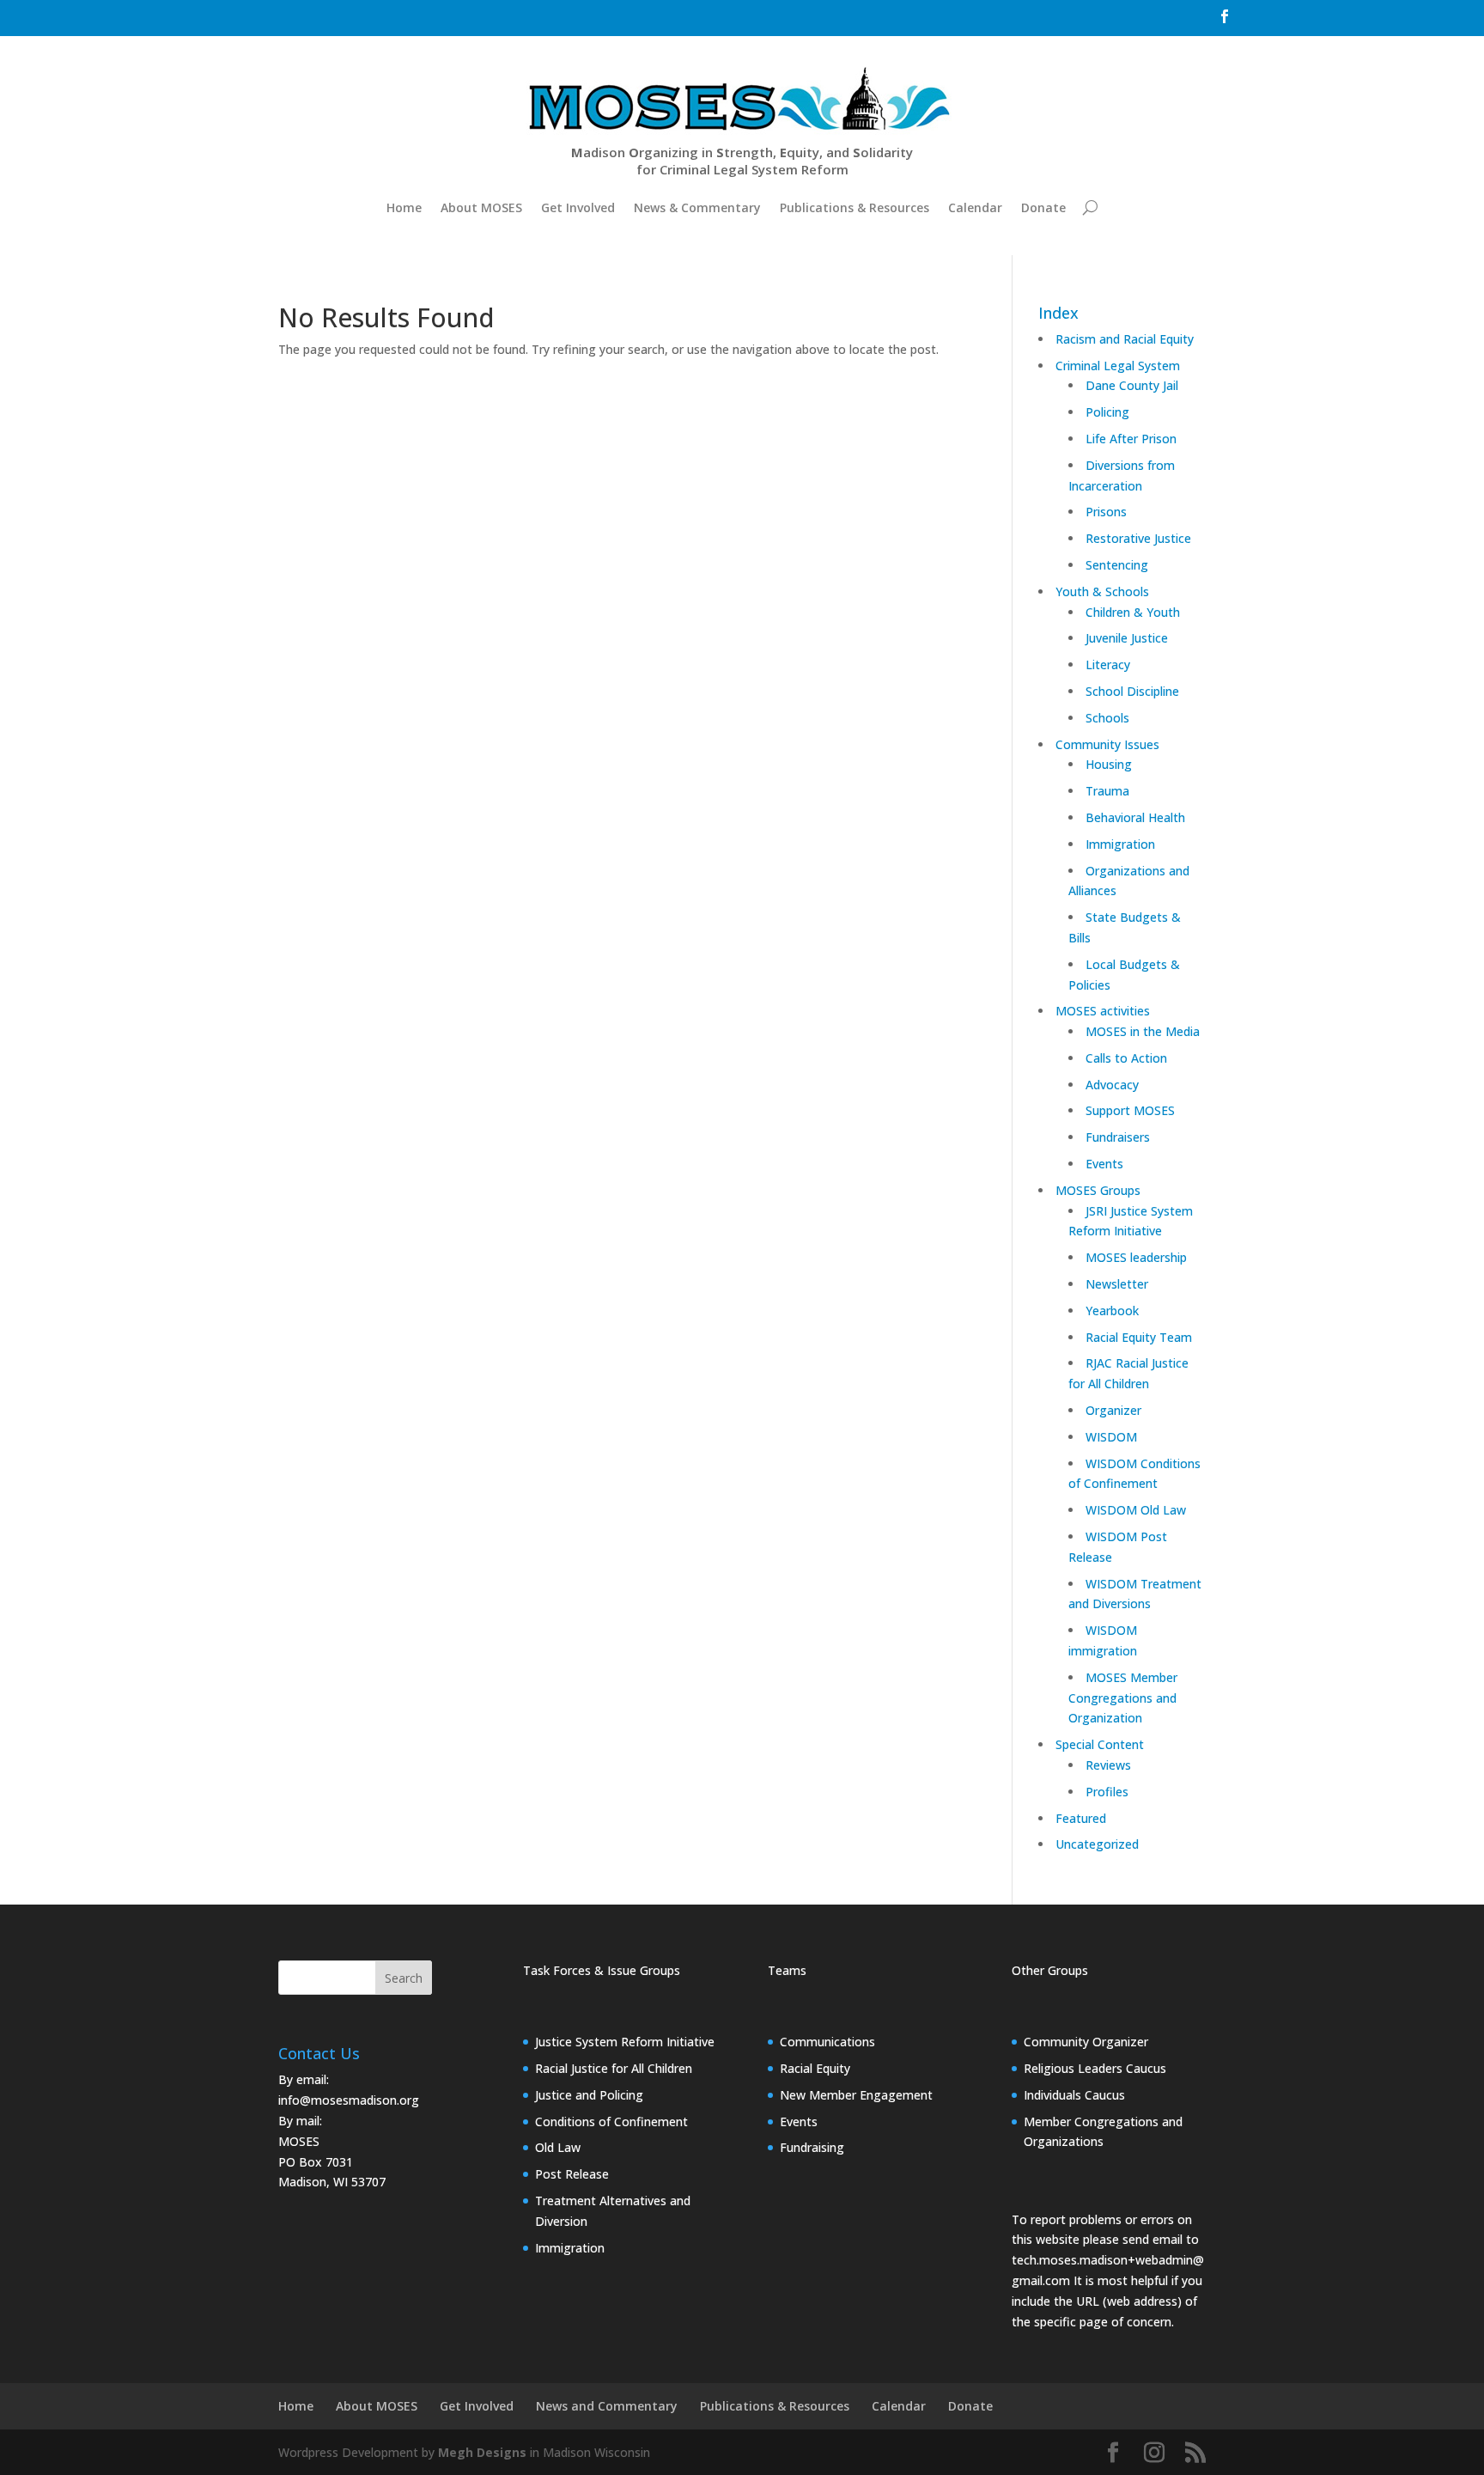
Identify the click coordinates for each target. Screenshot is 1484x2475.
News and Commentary (607, 2406)
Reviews (1108, 1765)
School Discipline (1132, 691)
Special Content (1100, 1744)
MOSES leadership (1136, 1257)
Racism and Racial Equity (1125, 339)
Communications (827, 2042)
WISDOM (1111, 1437)
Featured (1081, 1818)
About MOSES (481, 207)
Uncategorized (1097, 1844)
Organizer (1113, 1410)
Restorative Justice (1138, 538)
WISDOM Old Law (1136, 1510)
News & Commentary (697, 207)
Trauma (1107, 791)
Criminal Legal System (1118, 366)
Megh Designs (482, 2452)
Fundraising (812, 2147)
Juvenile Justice (1127, 638)
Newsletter (1117, 1284)
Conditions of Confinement (611, 2121)
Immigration (1120, 844)
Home (404, 207)
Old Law (558, 2147)
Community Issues (1107, 744)
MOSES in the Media (1143, 1031)
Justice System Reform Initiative (625, 2042)
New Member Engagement (856, 2095)
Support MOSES (1130, 1110)
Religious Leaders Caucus (1095, 2068)
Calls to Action (1126, 1058)
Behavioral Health (1135, 817)
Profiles (1107, 1792)
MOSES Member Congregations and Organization (1123, 1698)
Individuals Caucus (1074, 2095)
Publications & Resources (855, 207)
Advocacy (1112, 1085)
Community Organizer (1086, 2042)
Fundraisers (1118, 1137)
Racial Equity (815, 2068)
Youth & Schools (1102, 591)
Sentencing (1117, 565)
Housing (1109, 764)
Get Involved (578, 207)
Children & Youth (1133, 612)
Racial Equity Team (1139, 1337)
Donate (1043, 207)
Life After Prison (1131, 439)
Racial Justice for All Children (614, 2068)
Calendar (975, 207)
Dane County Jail (1132, 385)
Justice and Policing (589, 2095)
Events (1104, 1164)
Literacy (1108, 664)
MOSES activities (1103, 1011)
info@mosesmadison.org (349, 2100)
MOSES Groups (1098, 1190)
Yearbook (1112, 1311)
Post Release (572, 2174)
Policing (1107, 412)
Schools (1107, 718)
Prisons (1106, 512)
